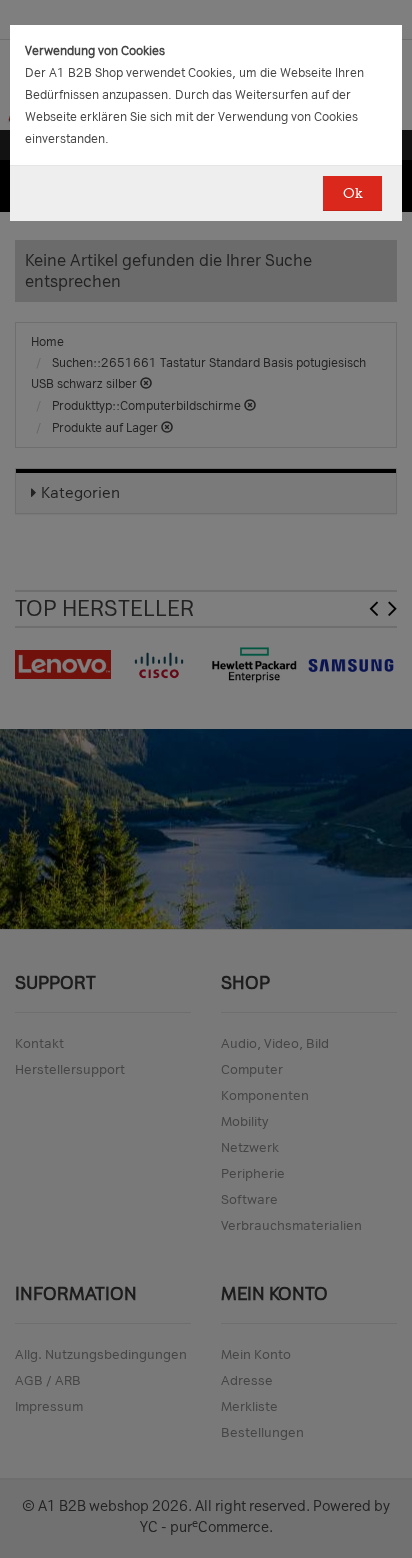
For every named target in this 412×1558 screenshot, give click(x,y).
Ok (352, 193)
